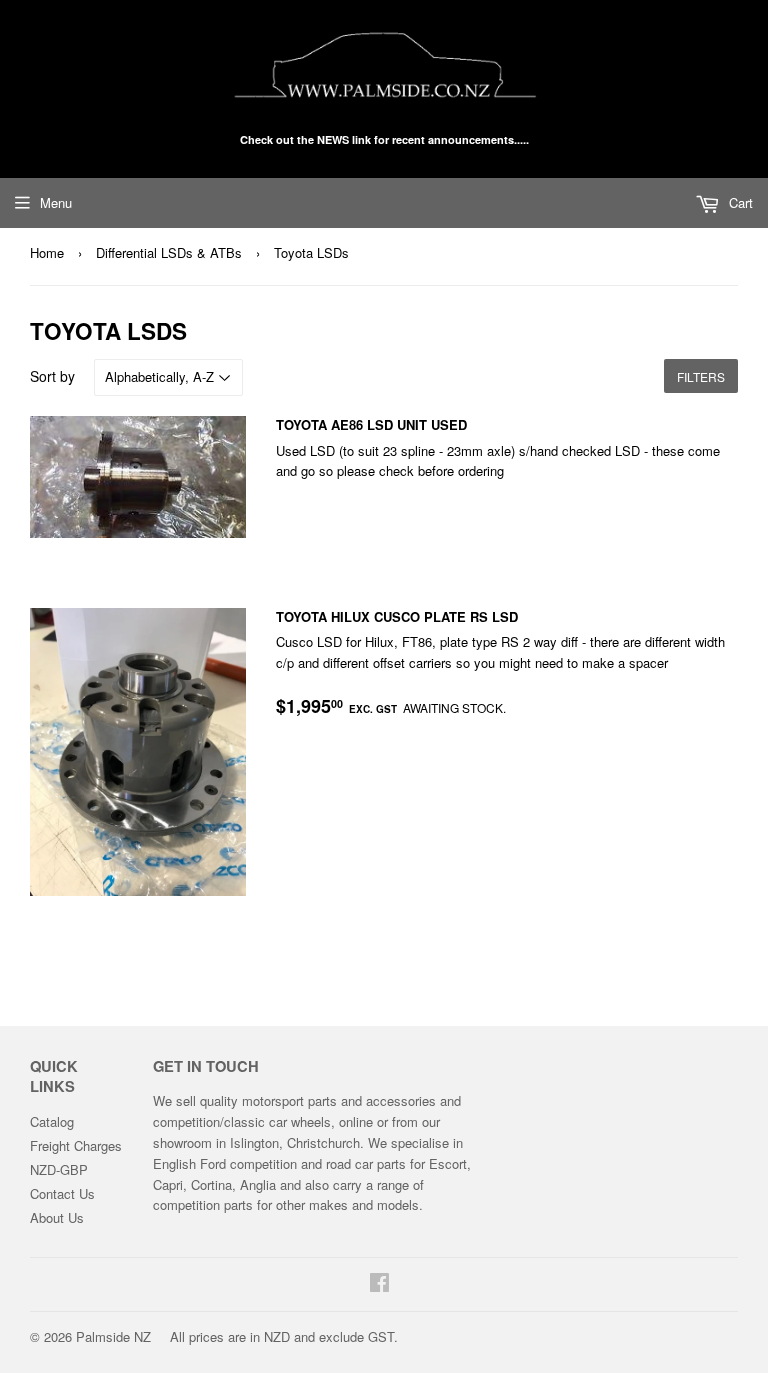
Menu (56, 202)
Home (47, 252)
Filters (701, 376)
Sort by (52, 376)
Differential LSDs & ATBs (169, 252)
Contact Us (62, 1193)
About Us (57, 1217)
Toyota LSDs (311, 252)
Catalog (52, 1121)
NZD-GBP (59, 1169)
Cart (739, 202)
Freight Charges (76, 1145)
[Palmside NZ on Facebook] (379, 1284)
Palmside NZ (113, 1336)
